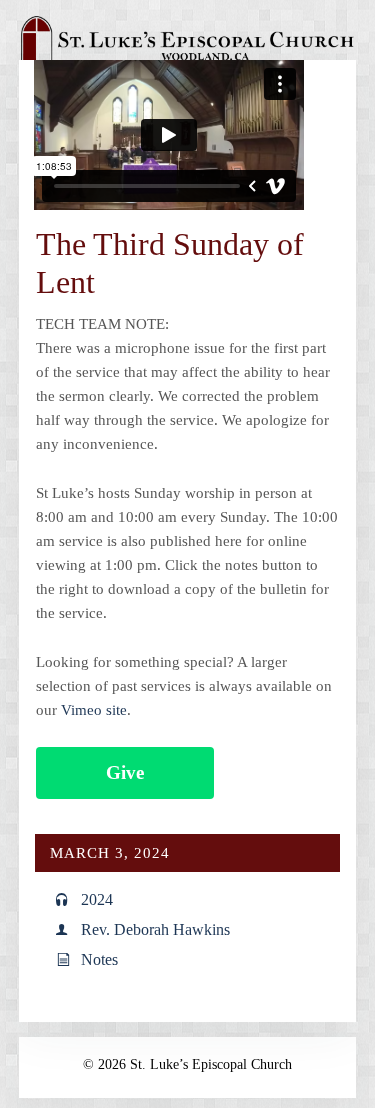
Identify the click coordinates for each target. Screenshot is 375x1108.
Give (125, 772)
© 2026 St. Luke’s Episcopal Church (187, 1064)
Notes (99, 959)
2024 (97, 899)
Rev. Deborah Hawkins (155, 929)
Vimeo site (94, 710)
